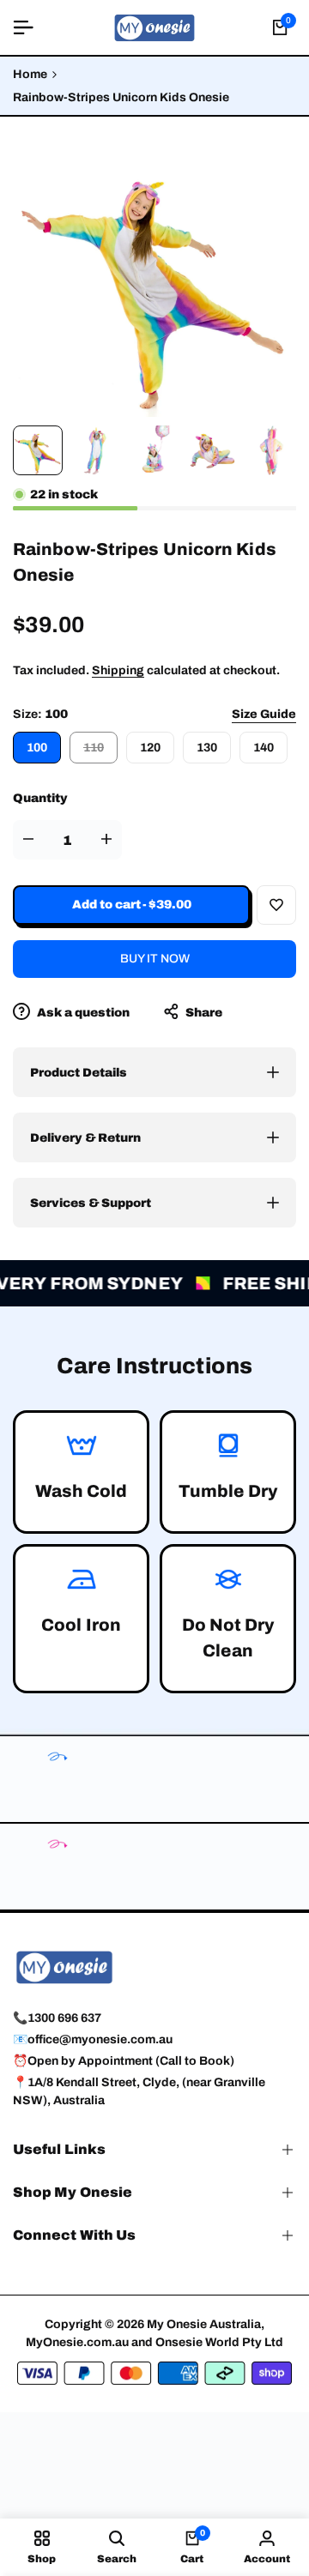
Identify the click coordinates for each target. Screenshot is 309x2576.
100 (37, 748)
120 (150, 748)
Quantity (40, 798)
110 (100, 752)
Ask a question (82, 1013)
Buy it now (155, 959)
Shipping (118, 670)
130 (207, 748)
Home (30, 74)
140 (264, 748)
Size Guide (264, 714)
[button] (276, 905)
